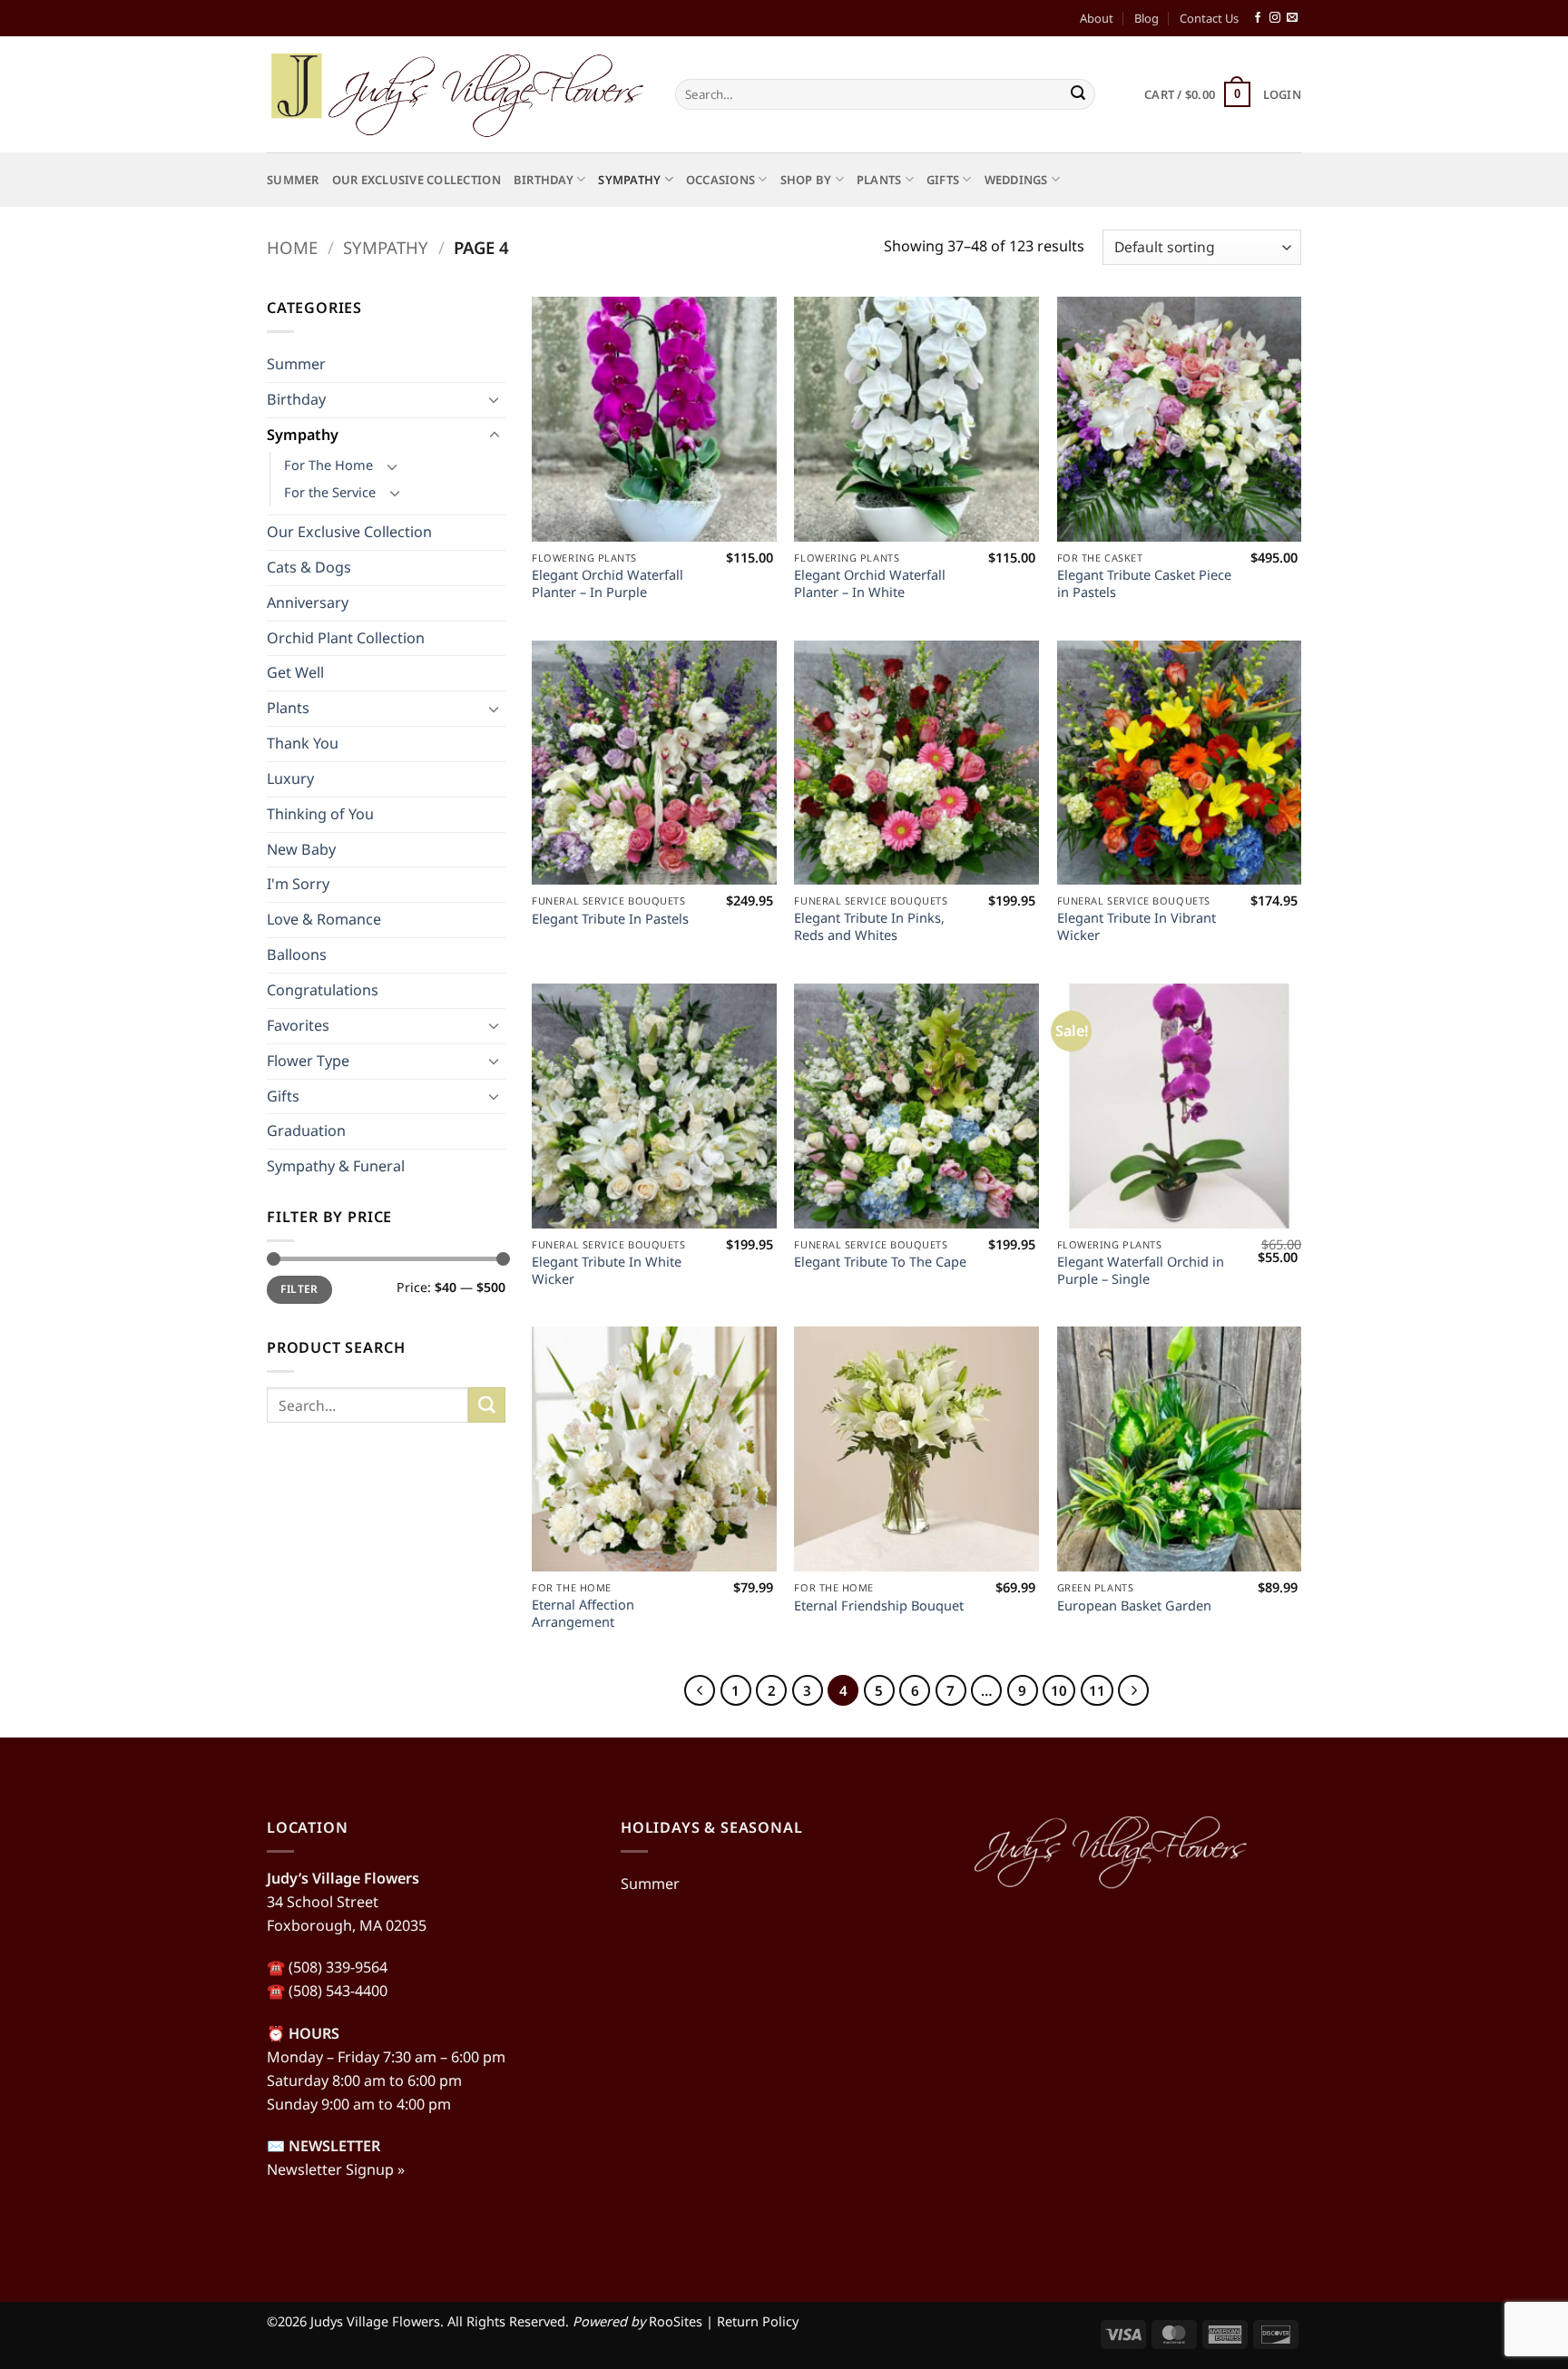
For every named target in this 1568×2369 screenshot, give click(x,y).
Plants (879, 180)
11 (1097, 1690)
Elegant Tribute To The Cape (880, 1262)
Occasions (720, 180)
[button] (1197, 94)
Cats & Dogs (309, 567)
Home (292, 247)
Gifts (943, 180)
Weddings (1016, 180)
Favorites (298, 1025)
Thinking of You (320, 814)
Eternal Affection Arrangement (583, 1613)
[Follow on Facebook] (1258, 18)
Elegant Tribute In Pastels (610, 919)
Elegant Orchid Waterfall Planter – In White (870, 583)
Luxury (290, 778)
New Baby (301, 849)
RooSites (676, 2321)
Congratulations (323, 990)
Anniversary (308, 602)
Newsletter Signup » (336, 2169)
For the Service (330, 492)
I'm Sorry (298, 884)
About (1097, 18)
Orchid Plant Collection (346, 638)
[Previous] (700, 1690)
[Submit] (1078, 94)
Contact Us (1209, 18)
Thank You (303, 743)
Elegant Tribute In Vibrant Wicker (1137, 926)
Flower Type (308, 1061)
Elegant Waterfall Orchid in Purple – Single (1141, 1270)
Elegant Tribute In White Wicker (607, 1270)
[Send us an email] (1292, 18)
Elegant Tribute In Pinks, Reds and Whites (869, 926)
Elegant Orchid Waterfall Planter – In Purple (608, 583)
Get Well (295, 672)
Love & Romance (324, 919)
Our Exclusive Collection (416, 180)
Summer (293, 180)
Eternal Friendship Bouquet (879, 1605)
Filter (299, 1289)
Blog (1147, 18)
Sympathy (629, 180)
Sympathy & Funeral (336, 1166)
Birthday (544, 180)
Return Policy (758, 2321)
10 (1059, 1690)
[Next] (1133, 1690)
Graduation (306, 1131)
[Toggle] (495, 400)
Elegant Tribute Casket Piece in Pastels (1144, 583)
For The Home (328, 465)
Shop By (806, 180)
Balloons (297, 954)
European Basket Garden (1134, 1605)
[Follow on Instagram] (1275, 18)
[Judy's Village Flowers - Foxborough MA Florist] (457, 94)
